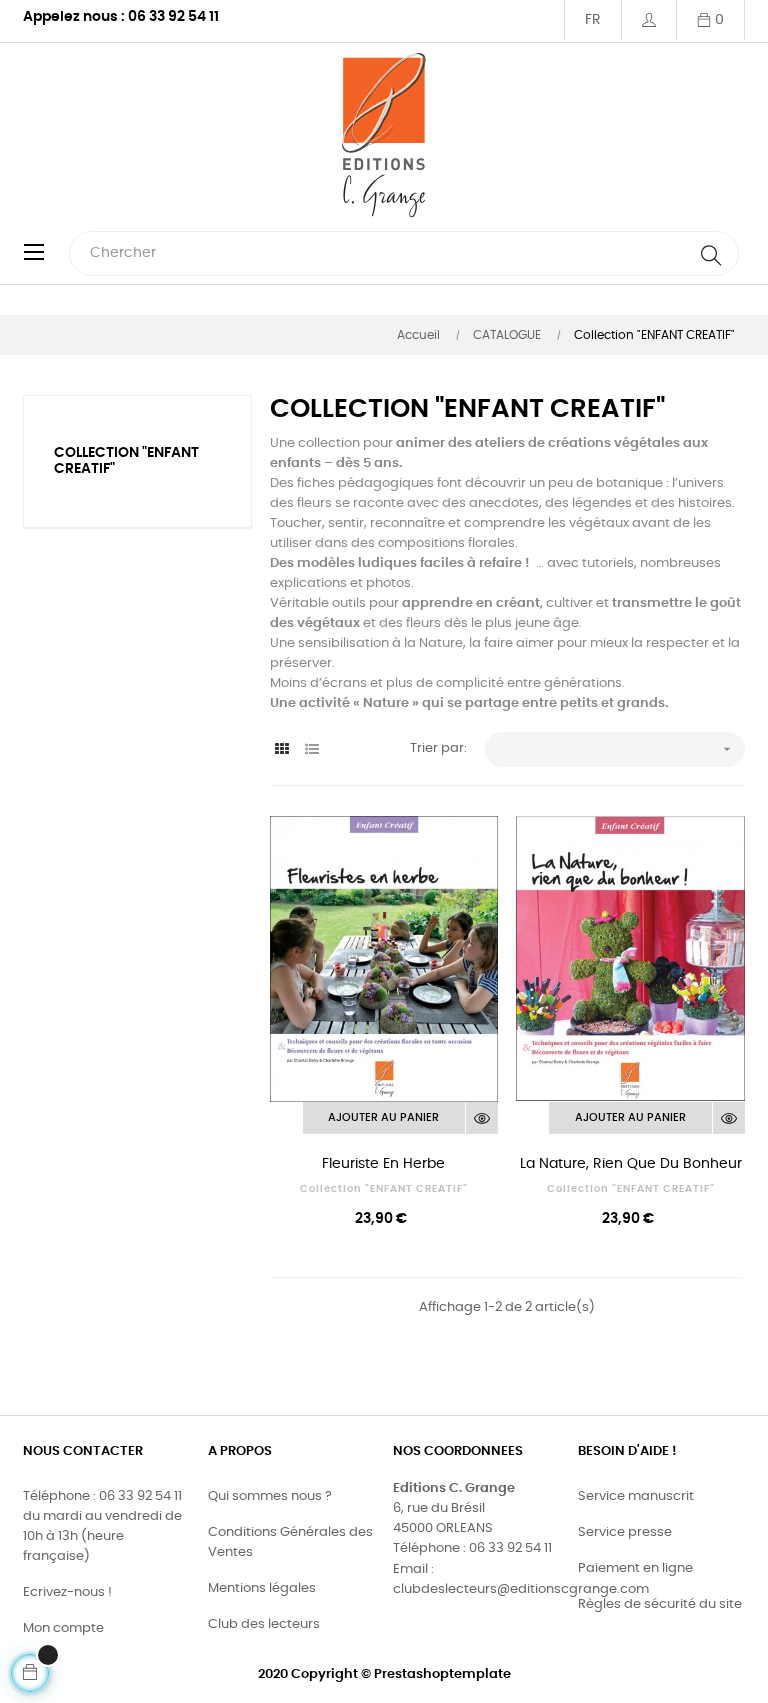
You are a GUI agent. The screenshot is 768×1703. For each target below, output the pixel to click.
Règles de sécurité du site (660, 1604)
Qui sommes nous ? (270, 1496)
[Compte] (648, 20)
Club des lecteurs (264, 1624)
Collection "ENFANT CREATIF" (384, 1189)
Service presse (625, 1532)
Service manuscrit (636, 1496)
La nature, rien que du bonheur (631, 1164)
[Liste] (312, 750)
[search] (711, 253)
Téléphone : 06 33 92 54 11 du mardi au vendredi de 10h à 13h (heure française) (102, 1526)
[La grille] (282, 750)
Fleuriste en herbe (383, 1164)
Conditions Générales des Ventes (290, 1542)
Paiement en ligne (635, 1568)
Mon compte (63, 1628)
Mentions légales (262, 1588)
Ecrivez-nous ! (67, 1592)
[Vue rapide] (482, 1118)
